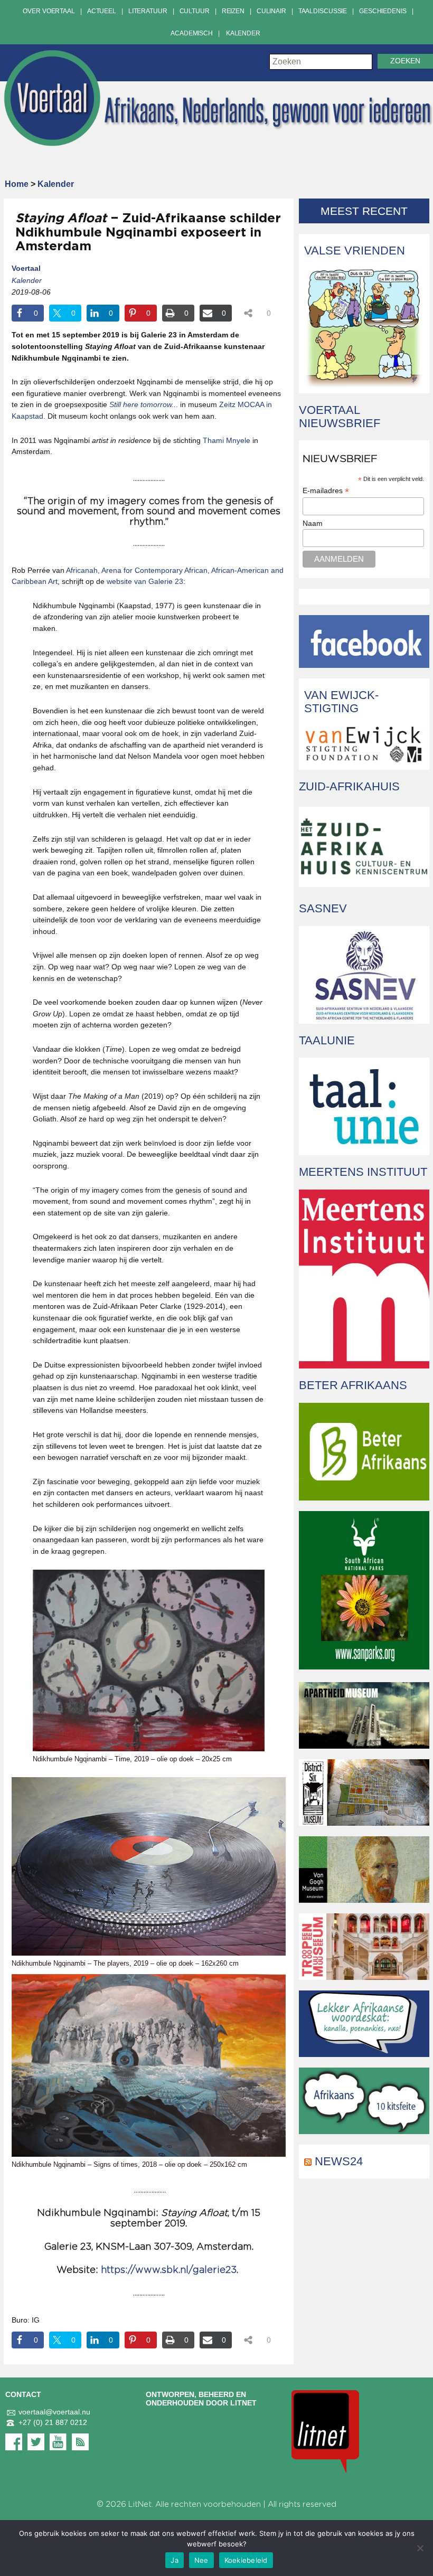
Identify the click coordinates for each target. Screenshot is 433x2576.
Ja (175, 2560)
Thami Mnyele (227, 440)
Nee (201, 2560)
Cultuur (195, 11)
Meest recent (364, 211)
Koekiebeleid (246, 2560)
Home (17, 184)
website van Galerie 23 (145, 581)
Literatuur (148, 11)
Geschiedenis (383, 11)
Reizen (233, 11)
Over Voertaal (49, 11)
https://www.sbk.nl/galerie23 (169, 2270)
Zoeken (405, 61)
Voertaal (26, 268)
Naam (313, 523)
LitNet (140, 2504)
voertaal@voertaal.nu (54, 2412)
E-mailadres (326, 491)
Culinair (271, 11)
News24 (339, 2161)
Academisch (192, 33)
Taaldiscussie (323, 11)
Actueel (102, 11)
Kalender (243, 33)
